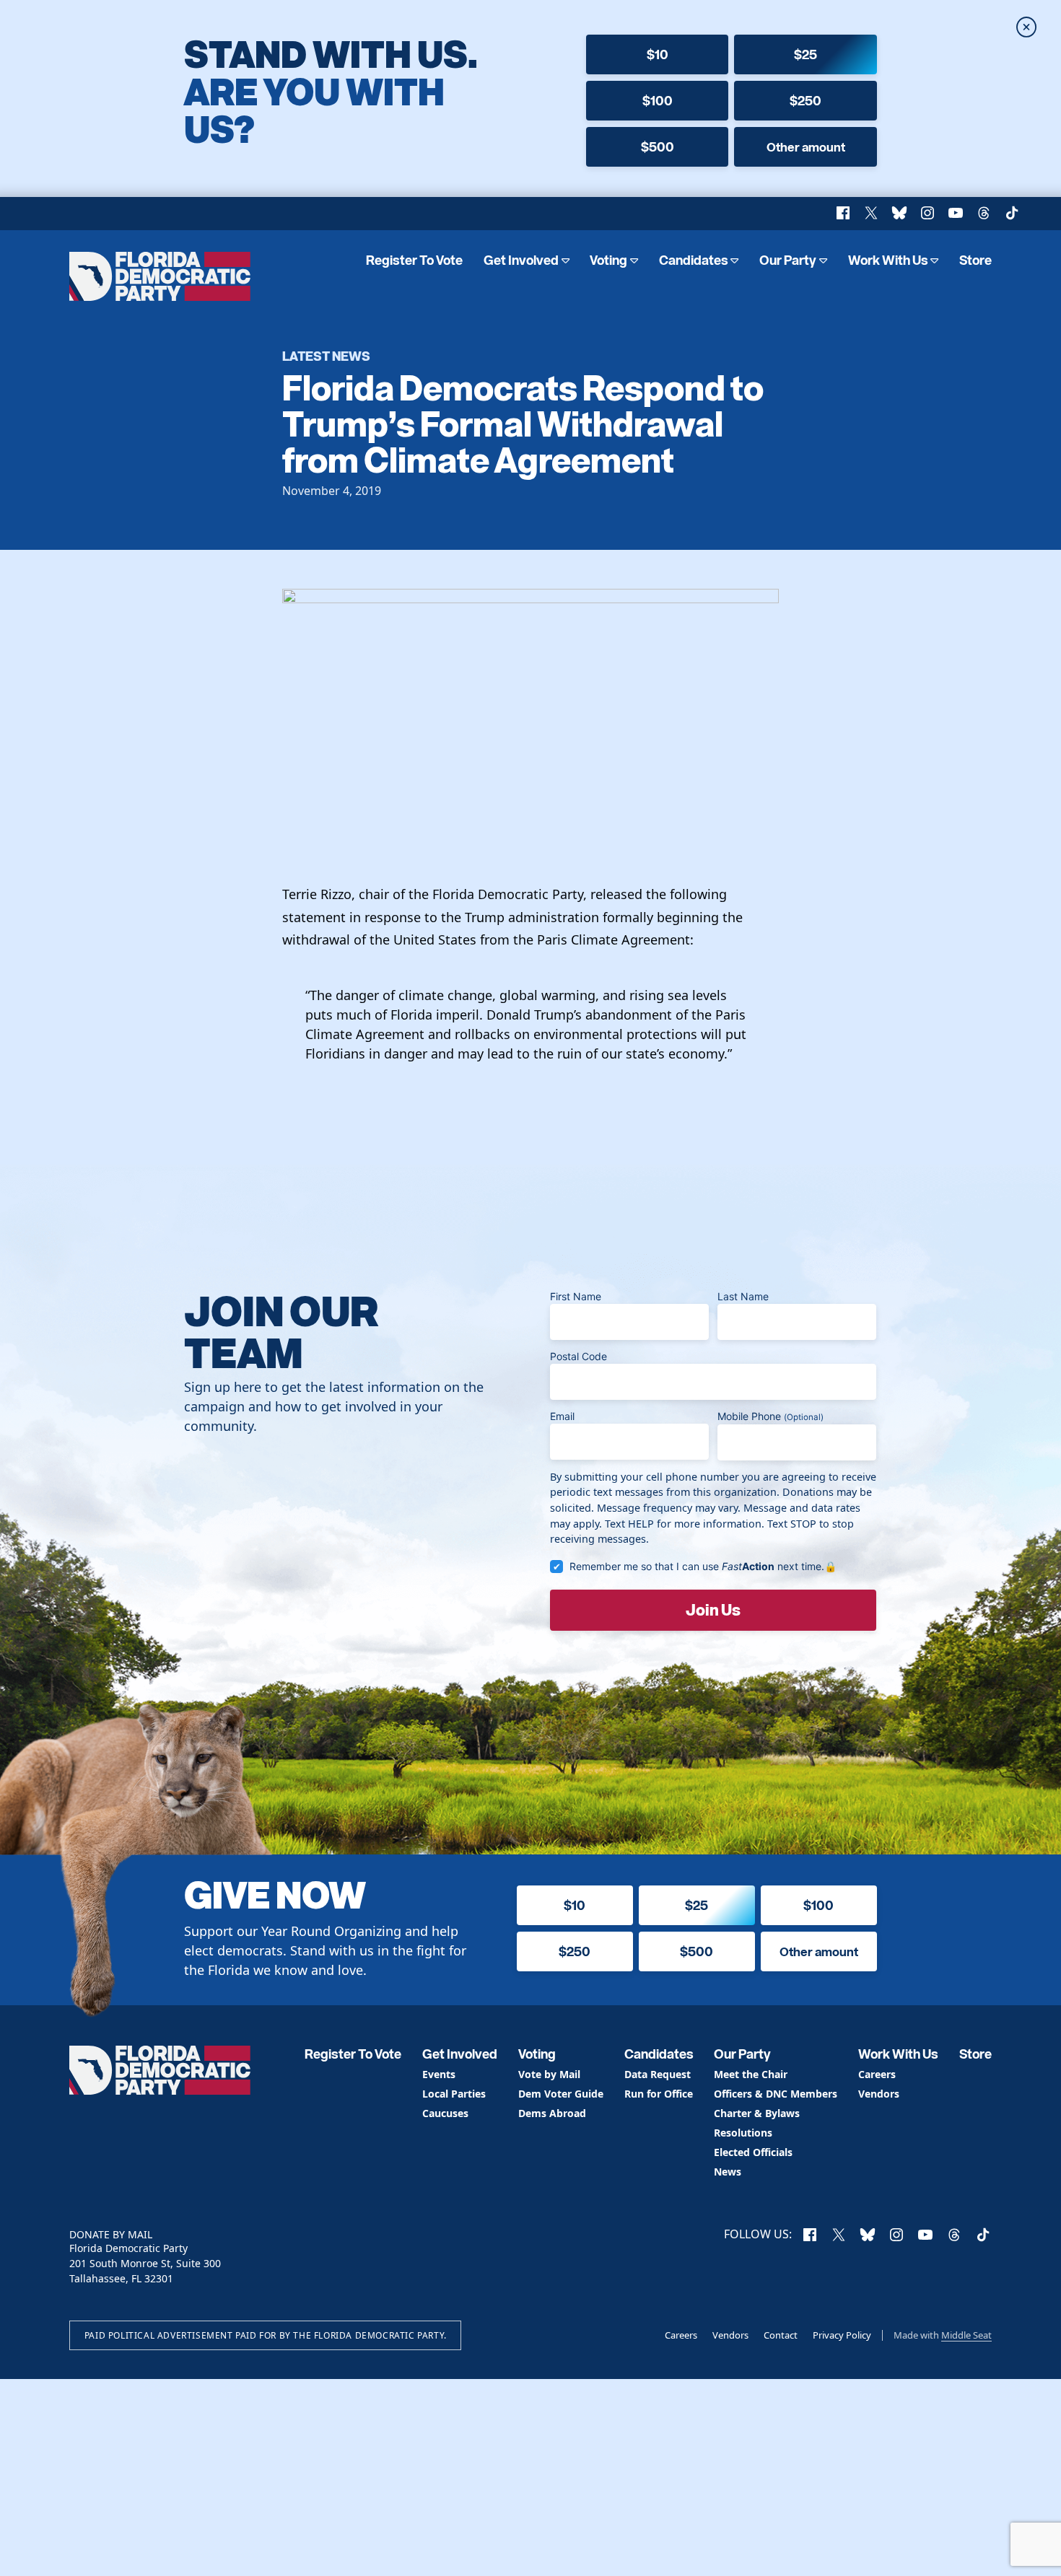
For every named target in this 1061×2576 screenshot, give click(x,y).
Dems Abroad (552, 2114)
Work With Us (888, 260)
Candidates (694, 260)
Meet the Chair (751, 2075)
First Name (576, 1296)
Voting (608, 260)
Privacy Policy (842, 2335)
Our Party (788, 260)
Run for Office (659, 2094)
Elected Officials (753, 2153)
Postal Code (578, 1356)
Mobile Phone (770, 1416)
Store (975, 260)
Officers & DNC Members (776, 2094)
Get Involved (521, 260)
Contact (781, 2335)
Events (439, 2075)
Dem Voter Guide (561, 2094)
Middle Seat (966, 2335)
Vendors (879, 2094)
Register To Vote (414, 260)
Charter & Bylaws (757, 2114)
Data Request (658, 2075)
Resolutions (743, 2133)
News (728, 2172)
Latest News (326, 355)
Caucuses (445, 2114)
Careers (877, 2075)
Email (562, 1416)
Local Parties (454, 2094)
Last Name (743, 1296)
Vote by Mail (549, 2075)
